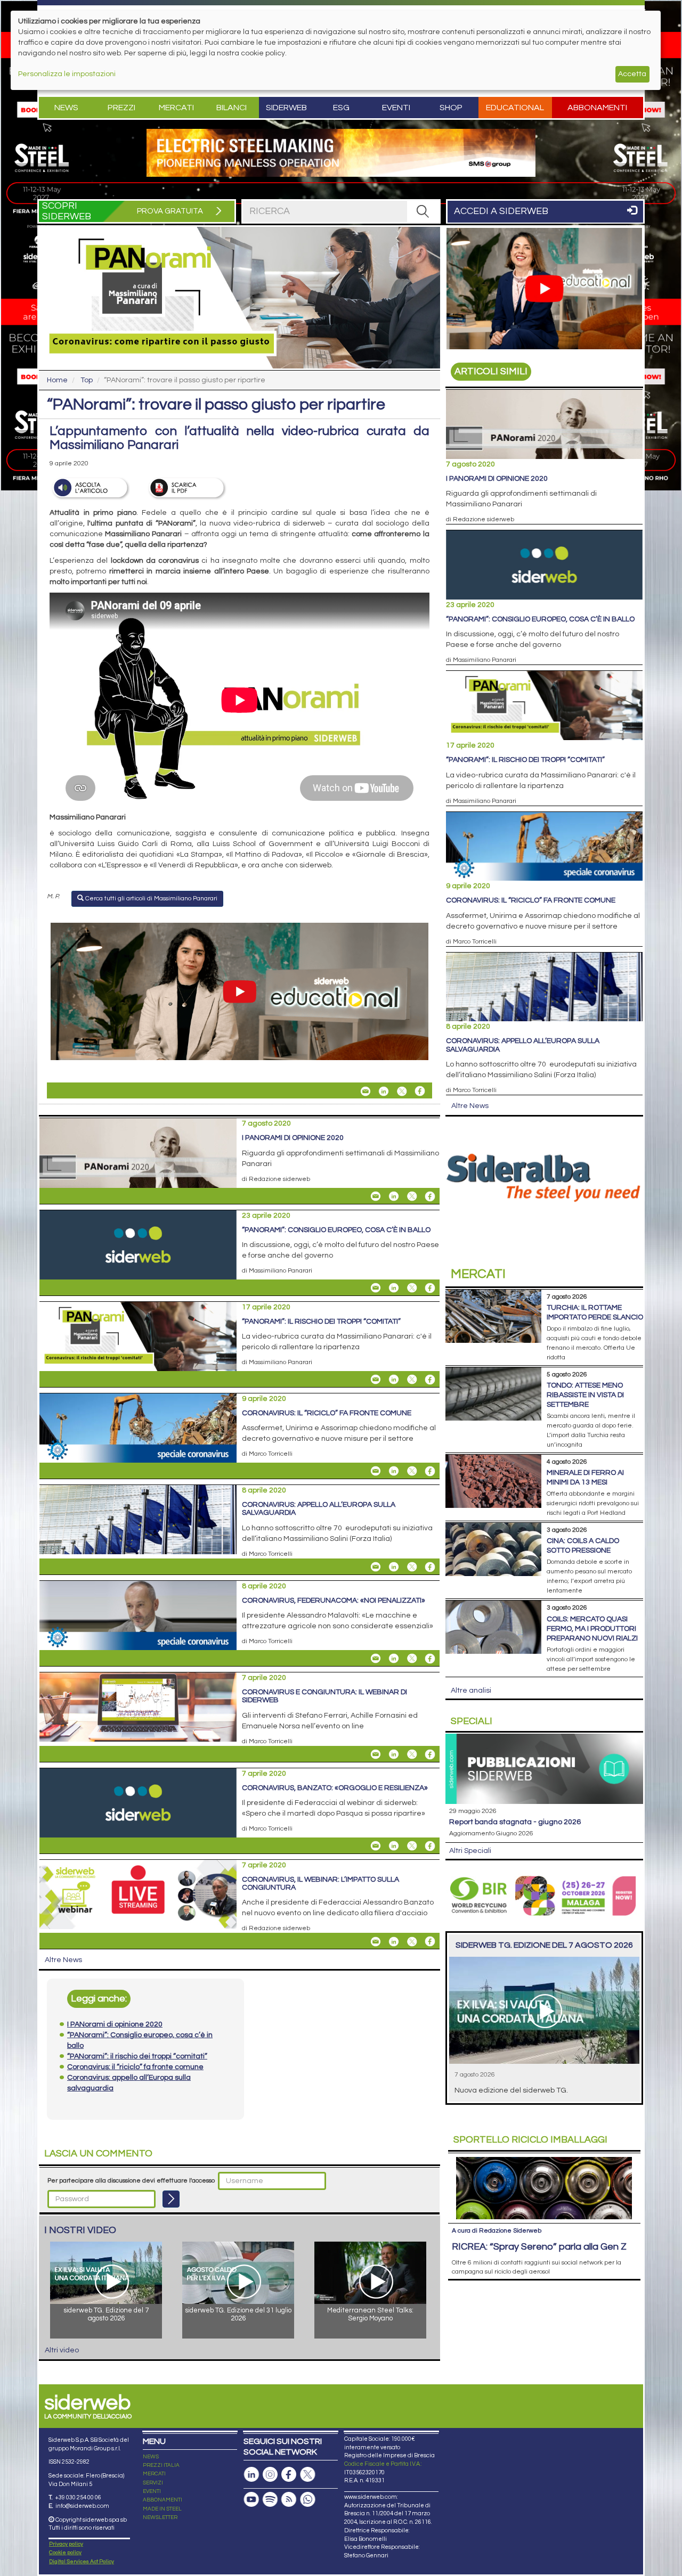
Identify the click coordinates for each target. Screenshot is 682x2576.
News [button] (66, 108)
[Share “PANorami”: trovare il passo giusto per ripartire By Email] (366, 1091)
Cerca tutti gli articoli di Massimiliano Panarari (151, 899)
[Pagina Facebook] (289, 2475)
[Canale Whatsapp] (307, 2500)
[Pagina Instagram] (270, 2475)
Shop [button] (451, 108)
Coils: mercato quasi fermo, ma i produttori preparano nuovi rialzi (592, 1629)
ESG (341, 108)
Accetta (632, 74)
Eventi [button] (396, 108)
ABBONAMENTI (163, 2500)
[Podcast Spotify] (270, 2500)
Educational (515, 108)
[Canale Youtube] (251, 2500)
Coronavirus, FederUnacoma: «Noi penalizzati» (334, 1601)
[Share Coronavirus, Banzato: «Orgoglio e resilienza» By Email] (376, 1846)
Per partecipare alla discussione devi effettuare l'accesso (131, 2181)
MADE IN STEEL (162, 2509)
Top (87, 380)
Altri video (62, 2350)
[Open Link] (341, 153)
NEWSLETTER (160, 2517)
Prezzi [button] (121, 108)
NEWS (151, 2457)
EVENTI (152, 2491)
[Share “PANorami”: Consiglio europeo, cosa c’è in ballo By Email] (376, 1288)
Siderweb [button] (286, 108)
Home (57, 380)
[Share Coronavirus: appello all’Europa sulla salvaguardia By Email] (376, 1567)
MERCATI (154, 2474)
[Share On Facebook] (420, 1091)
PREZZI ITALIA (161, 2465)
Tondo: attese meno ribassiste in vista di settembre (585, 1395)
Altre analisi (471, 1691)
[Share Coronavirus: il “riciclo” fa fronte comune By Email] (376, 1471)
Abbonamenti (597, 108)
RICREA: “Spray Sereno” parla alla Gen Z (539, 2247)
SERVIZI (153, 2483)
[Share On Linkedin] (384, 1091)
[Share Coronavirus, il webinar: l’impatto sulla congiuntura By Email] (376, 1941)
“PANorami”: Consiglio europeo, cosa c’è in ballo (336, 1230)
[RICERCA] (423, 211)
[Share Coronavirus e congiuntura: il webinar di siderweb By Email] (376, 1754)
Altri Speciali (470, 1851)
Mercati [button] (176, 108)
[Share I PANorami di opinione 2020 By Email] (376, 1196)
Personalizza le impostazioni (67, 74)
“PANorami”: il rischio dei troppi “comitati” (321, 1322)
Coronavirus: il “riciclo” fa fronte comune (327, 1413)
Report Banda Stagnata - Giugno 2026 (515, 1822)
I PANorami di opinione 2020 (293, 1138)
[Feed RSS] (289, 2500)
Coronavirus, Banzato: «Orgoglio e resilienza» (335, 1788)
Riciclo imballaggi (530, 2140)
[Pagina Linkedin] (251, 2475)
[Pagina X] (307, 2475)
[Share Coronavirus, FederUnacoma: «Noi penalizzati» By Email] (376, 1659)
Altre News (63, 1960)
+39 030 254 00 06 (78, 2497)
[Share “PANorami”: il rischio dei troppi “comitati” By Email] (376, 1380)
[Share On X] (402, 1091)
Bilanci (232, 108)
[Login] (171, 2199)
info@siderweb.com (82, 2506)
